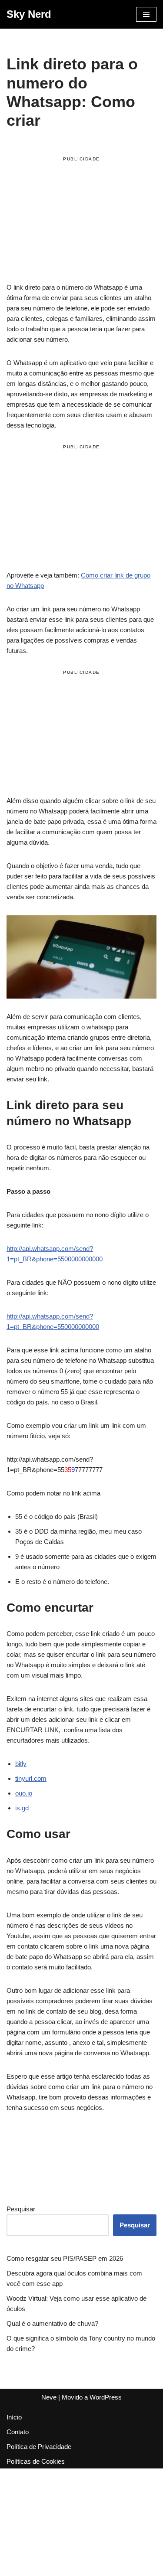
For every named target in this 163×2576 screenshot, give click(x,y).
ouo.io (24, 1793)
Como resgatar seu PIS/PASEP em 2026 (65, 2258)
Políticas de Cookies (36, 2461)
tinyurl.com (31, 1778)
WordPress (106, 2397)
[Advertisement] (81, 221)
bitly (21, 1764)
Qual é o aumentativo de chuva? (52, 2323)
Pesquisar (21, 2209)
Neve (49, 2397)
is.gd (22, 1808)
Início (14, 2417)
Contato (18, 2432)
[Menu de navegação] (146, 14)
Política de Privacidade (39, 2447)
